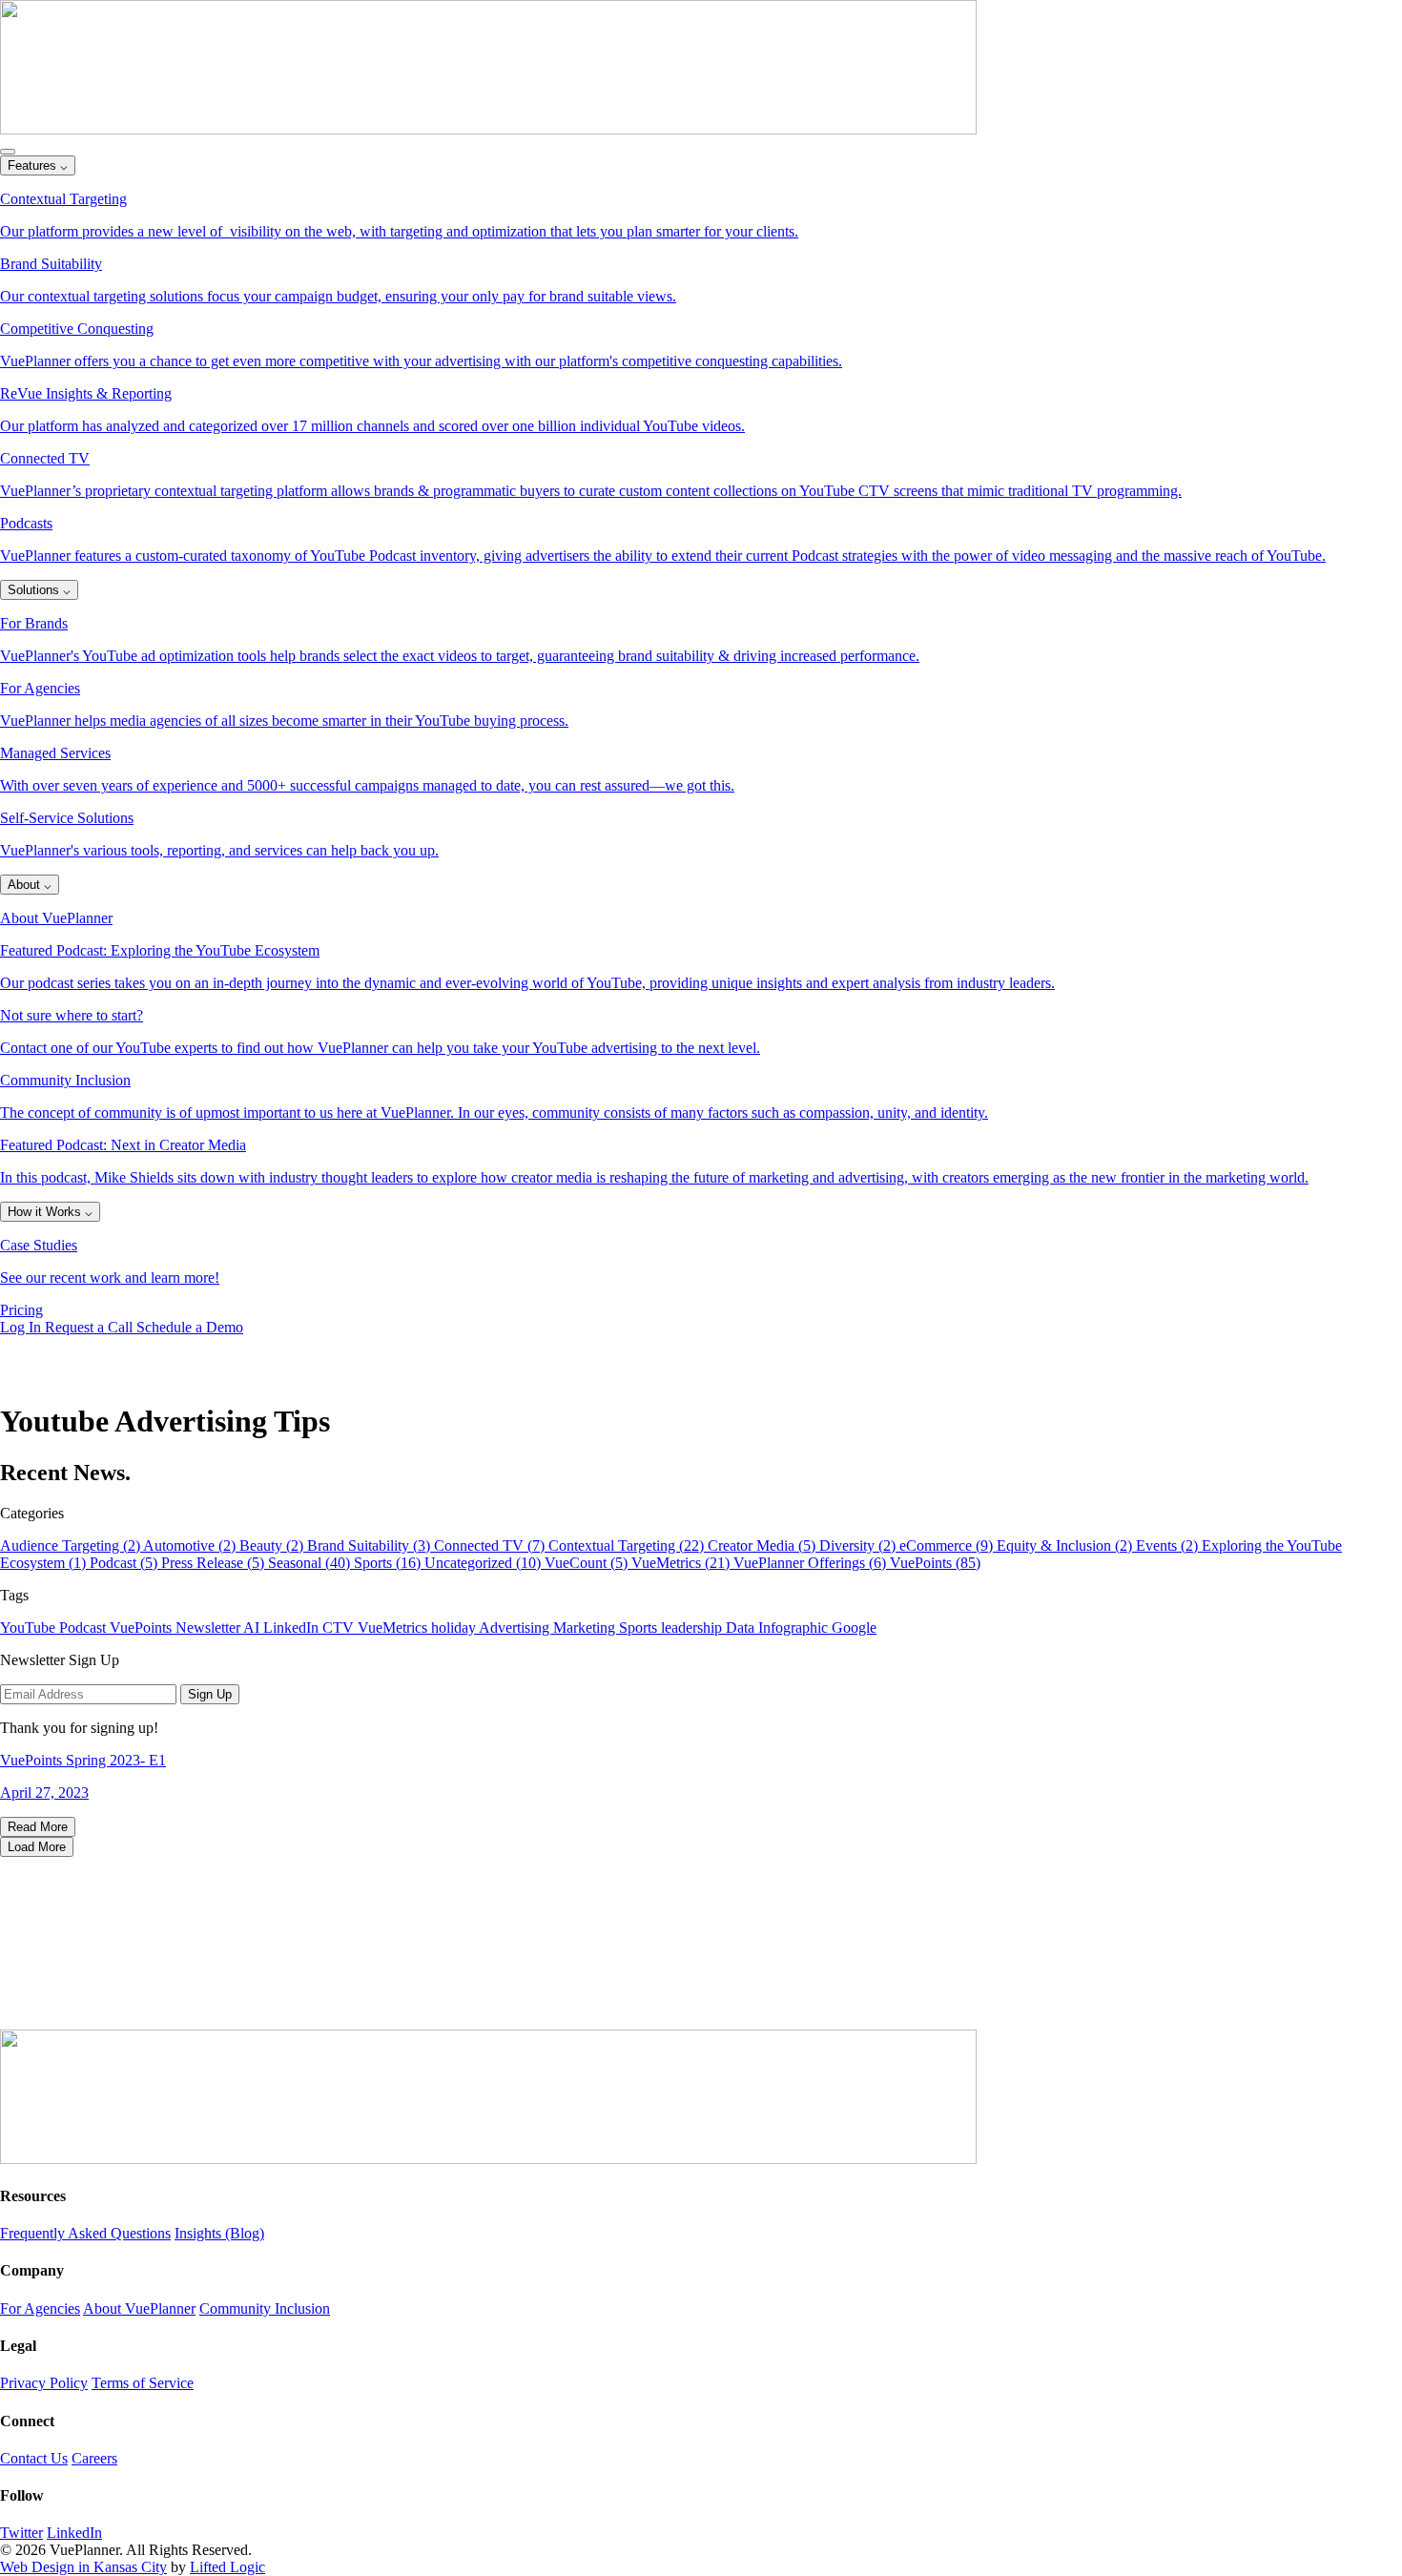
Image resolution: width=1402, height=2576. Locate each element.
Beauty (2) (273, 1546)
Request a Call (91, 1327)
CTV (340, 1628)
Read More (38, 1827)
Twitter (21, 2533)
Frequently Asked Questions (85, 2233)
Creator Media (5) (763, 1546)
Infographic (795, 1628)
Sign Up (210, 1694)
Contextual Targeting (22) (628, 1546)
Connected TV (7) (491, 1546)
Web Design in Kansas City (83, 2567)
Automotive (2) (191, 1546)
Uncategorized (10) (485, 1563)
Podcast (84, 1628)
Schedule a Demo (190, 1327)
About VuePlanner (139, 2308)
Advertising (516, 1628)
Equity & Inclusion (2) (1066, 1546)
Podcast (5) (125, 1563)
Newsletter (209, 1628)
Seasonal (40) (311, 1563)
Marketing (586, 1628)
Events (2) (1169, 1546)
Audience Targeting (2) (72, 1546)
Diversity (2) (859, 1546)
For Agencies (40, 2308)
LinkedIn (293, 1628)
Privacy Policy (44, 2383)
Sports (640, 1628)
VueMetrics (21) (682, 1563)
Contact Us (34, 2458)
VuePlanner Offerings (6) (812, 1563)
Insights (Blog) (219, 2233)
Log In (22, 1327)
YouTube (30, 1628)
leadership (693, 1628)
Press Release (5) (215, 1563)
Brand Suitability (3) (371, 1546)
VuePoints (143, 1628)
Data (742, 1628)
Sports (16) (389, 1563)
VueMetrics (394, 1628)
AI (253, 1628)
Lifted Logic (227, 2567)
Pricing (21, 1310)
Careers (94, 2458)
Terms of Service (143, 2383)
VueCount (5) (588, 1563)
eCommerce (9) (948, 1546)
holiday (455, 1628)
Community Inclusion (265, 2308)
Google (854, 1628)
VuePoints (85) (935, 1563)
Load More (37, 1847)
